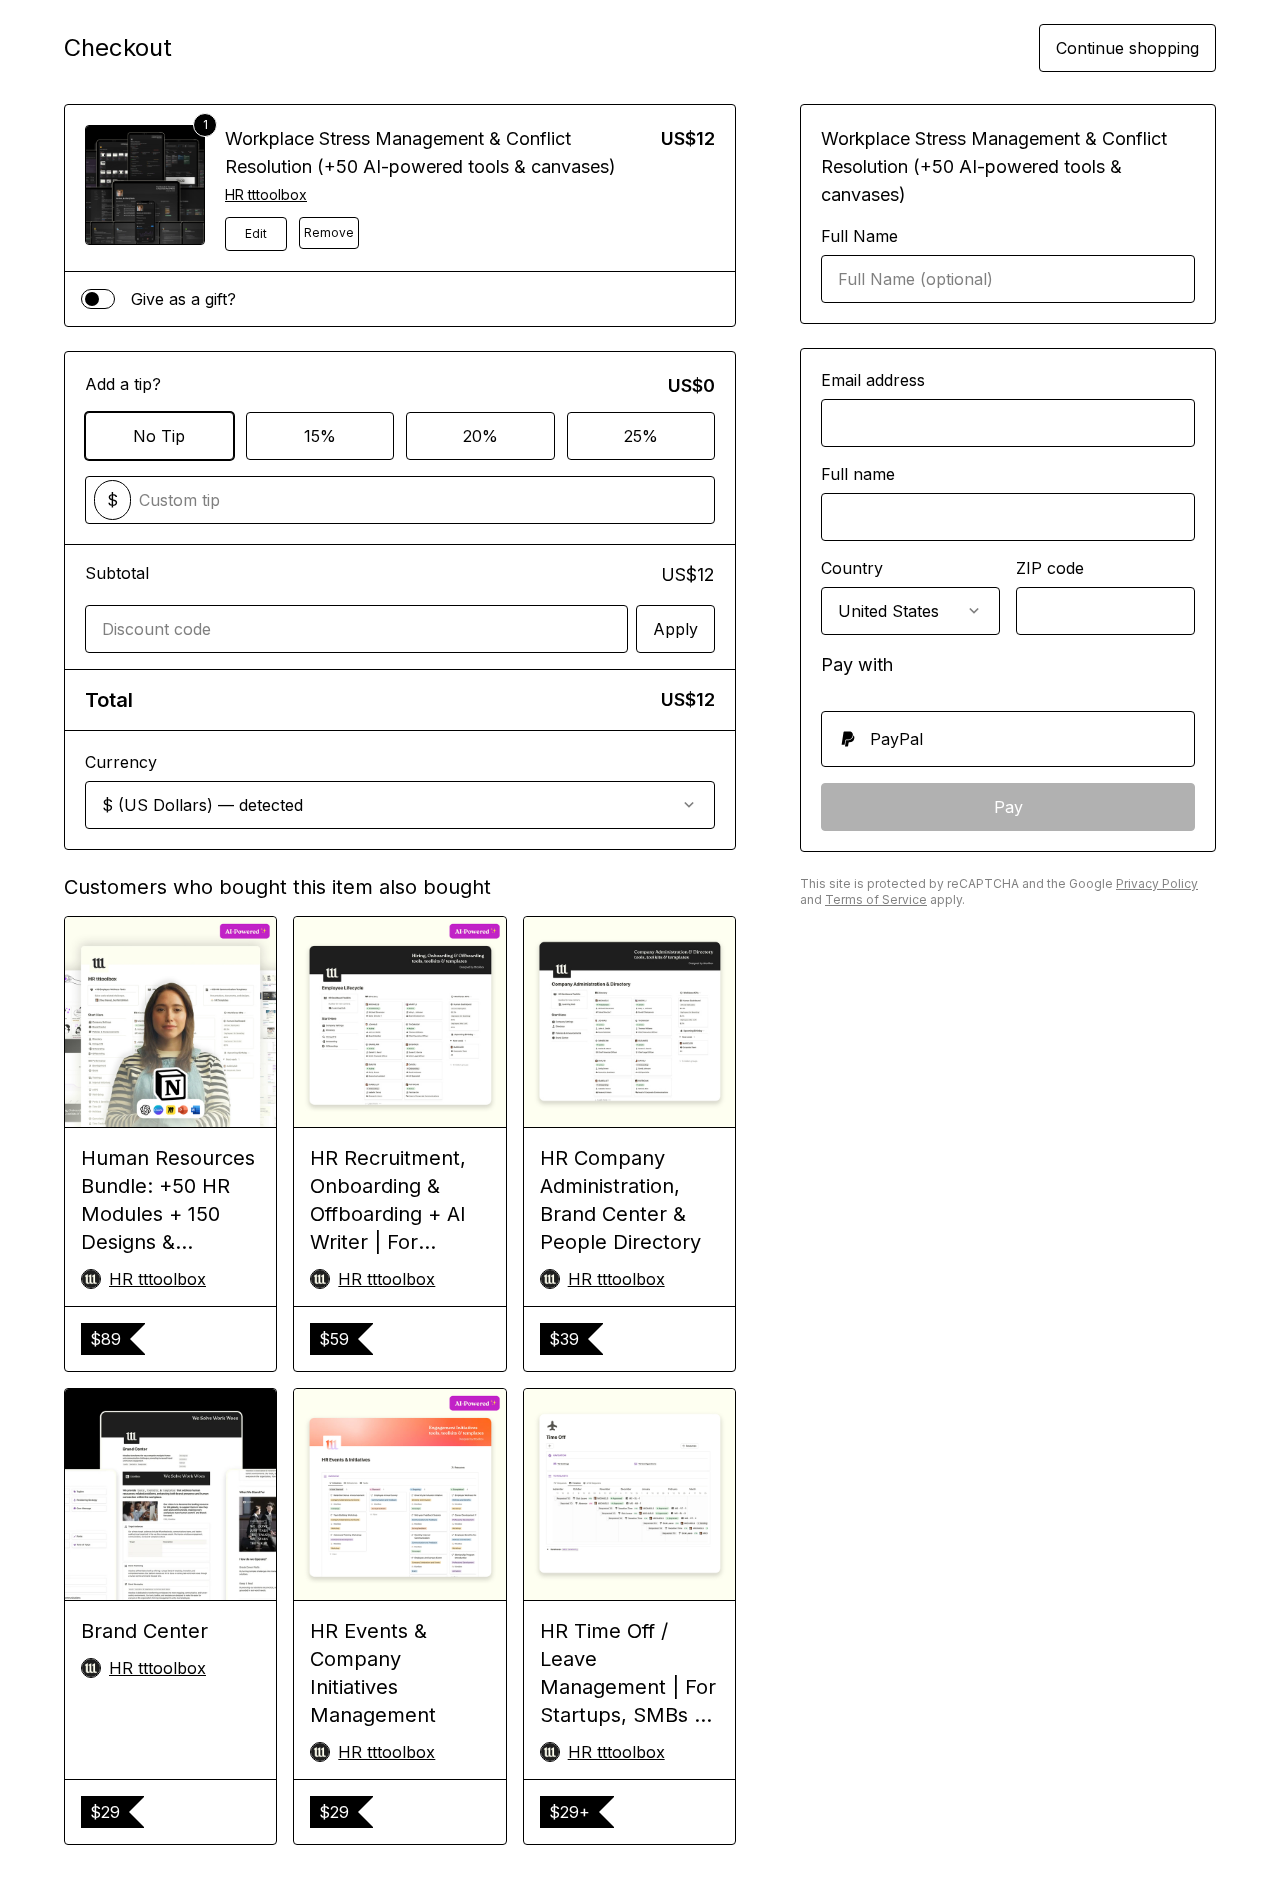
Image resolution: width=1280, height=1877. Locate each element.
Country (852, 568)
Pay (1008, 807)
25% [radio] (641, 436)
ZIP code (1050, 568)
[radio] (1008, 739)
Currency (121, 762)
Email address (873, 380)
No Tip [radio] (159, 436)
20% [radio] (480, 436)
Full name (858, 474)
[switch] (98, 299)
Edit (256, 233)
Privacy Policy (1157, 883)
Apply (675, 629)
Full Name (859, 236)
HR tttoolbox (266, 194)
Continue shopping (1127, 48)
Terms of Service (876, 899)
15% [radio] (320, 436)
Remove (329, 232)
